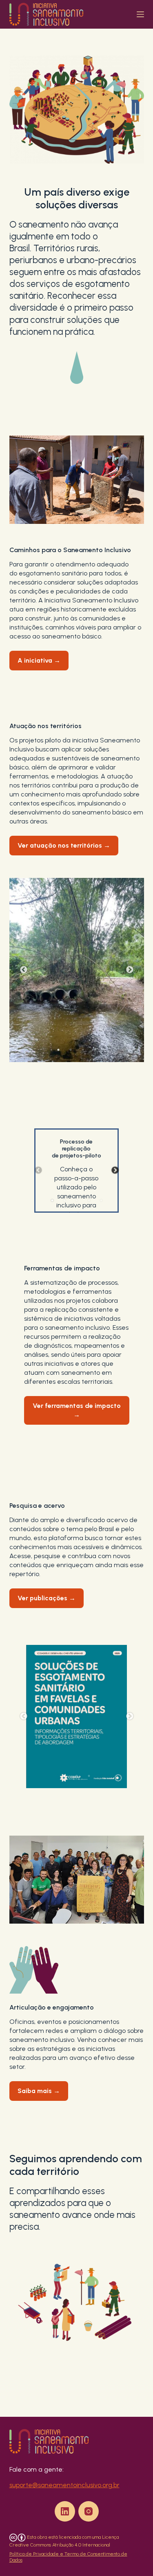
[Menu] (140, 14)
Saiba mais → (39, 2091)
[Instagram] (89, 2511)
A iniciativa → (39, 660)
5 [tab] (101, 1200)
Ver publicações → (47, 1598)
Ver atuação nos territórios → (64, 845)
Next (130, 970)
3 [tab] (83, 1050)
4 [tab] (95, 1050)
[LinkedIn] (65, 2511)
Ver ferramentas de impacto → (77, 1410)
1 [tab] (58, 1050)
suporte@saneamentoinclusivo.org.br (64, 2485)
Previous (24, 970)
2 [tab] (71, 1050)
